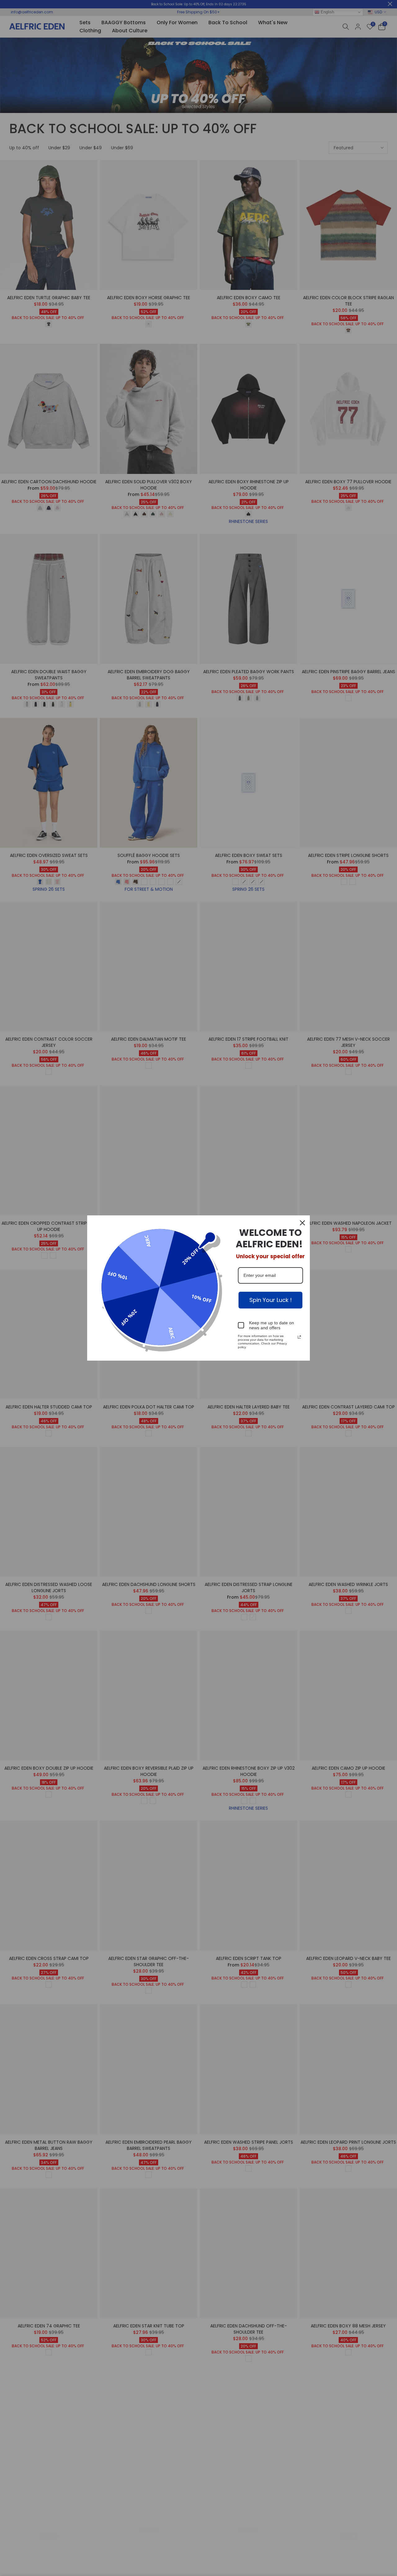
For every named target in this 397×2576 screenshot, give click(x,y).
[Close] (302, 1223)
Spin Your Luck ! (271, 1300)
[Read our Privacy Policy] (299, 1337)
